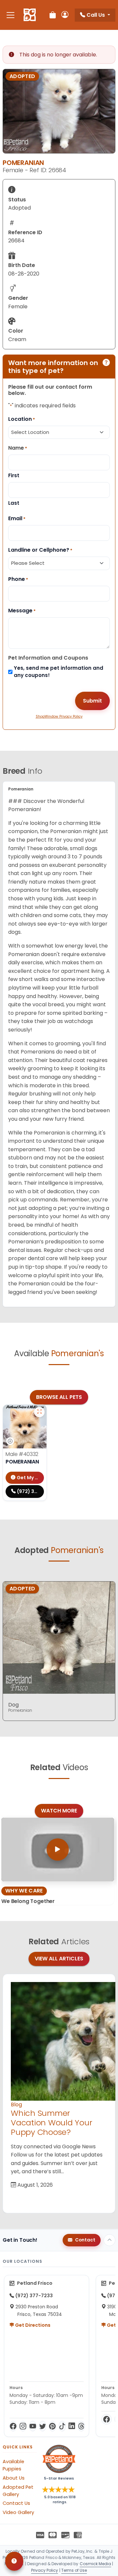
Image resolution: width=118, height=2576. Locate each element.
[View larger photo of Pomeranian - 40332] (39, 1412)
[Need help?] (14, 2561)
